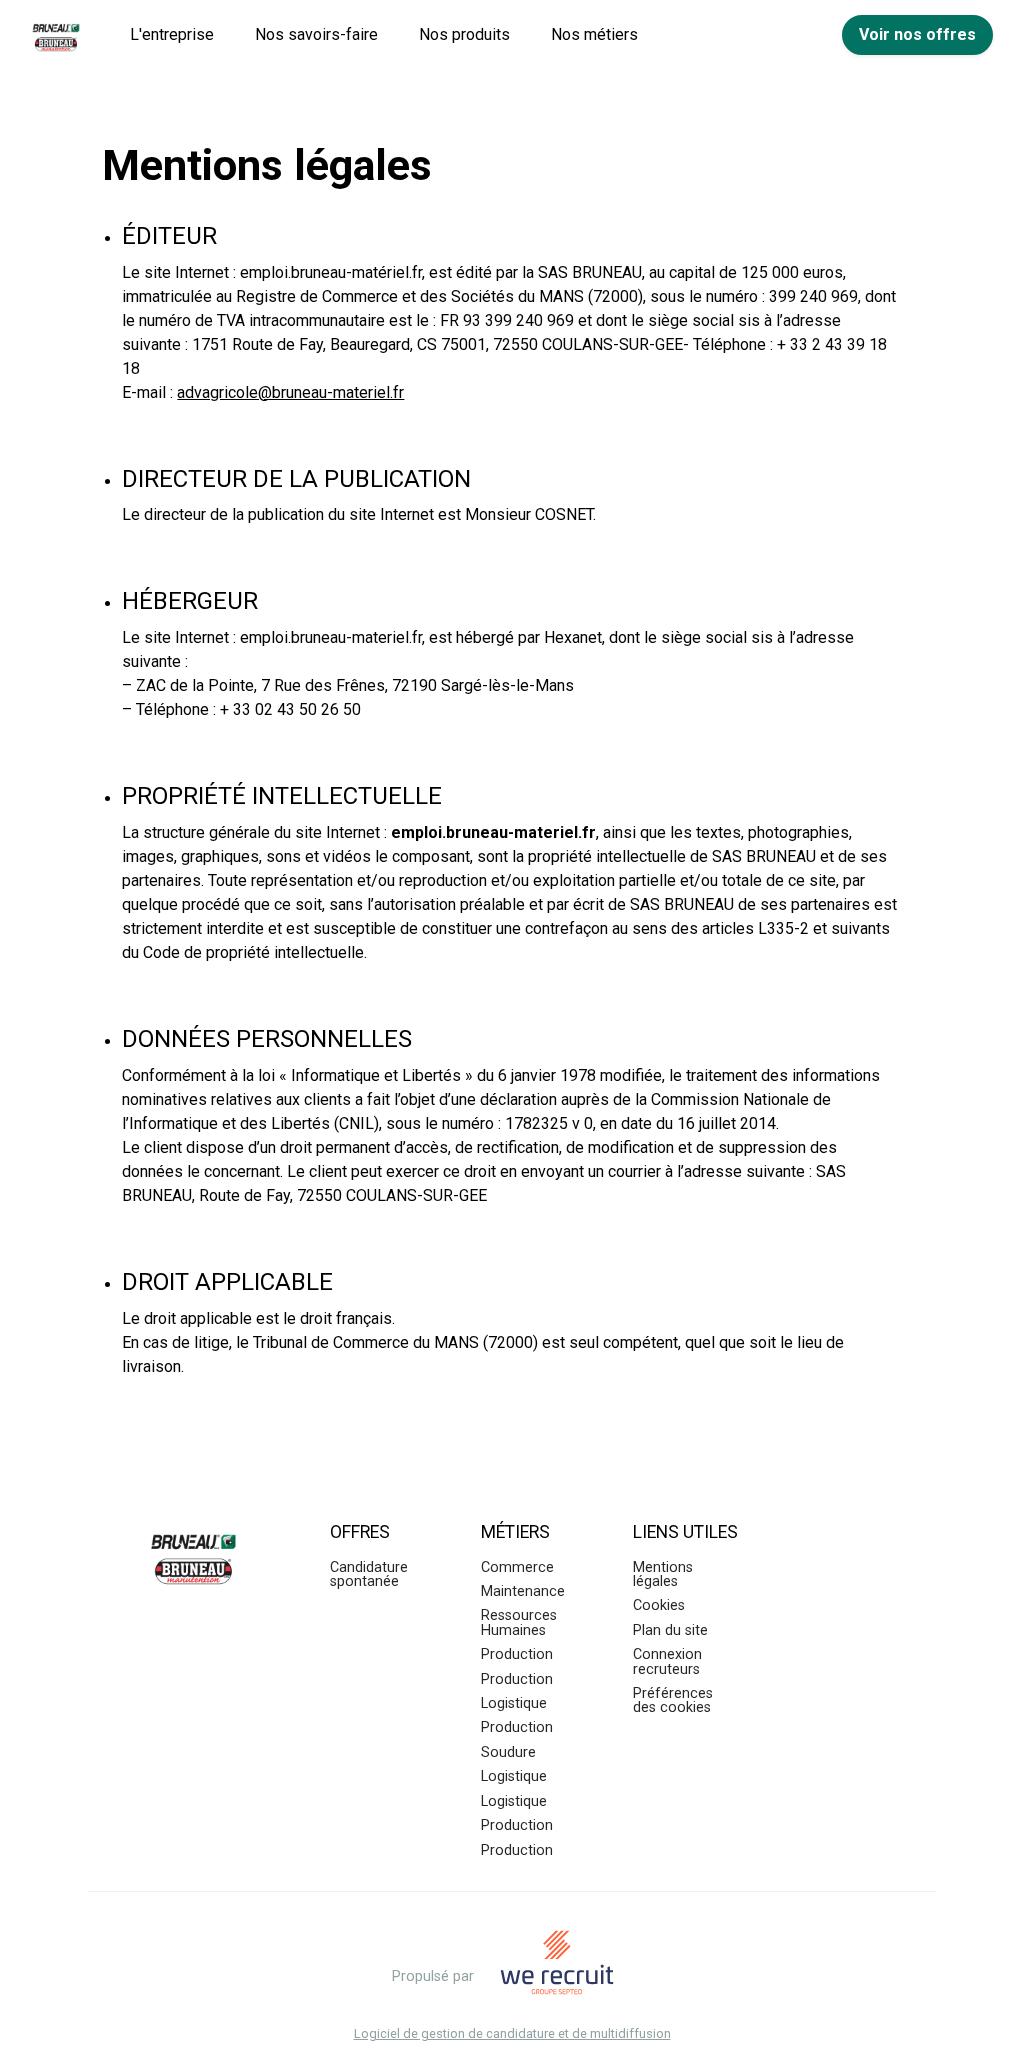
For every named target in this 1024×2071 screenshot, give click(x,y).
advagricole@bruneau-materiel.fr (290, 392)
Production (517, 1654)
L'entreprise (172, 34)
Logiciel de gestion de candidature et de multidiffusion (512, 2034)
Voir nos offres (917, 34)
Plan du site (670, 1630)
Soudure (508, 1752)
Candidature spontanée (369, 1574)
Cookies (659, 1605)
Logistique (514, 1703)
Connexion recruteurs (667, 1661)
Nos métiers (594, 34)
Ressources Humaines (519, 1622)
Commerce (517, 1567)
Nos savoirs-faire (316, 34)
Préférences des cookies (673, 1700)
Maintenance (523, 1591)
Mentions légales (663, 1574)
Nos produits (464, 34)
